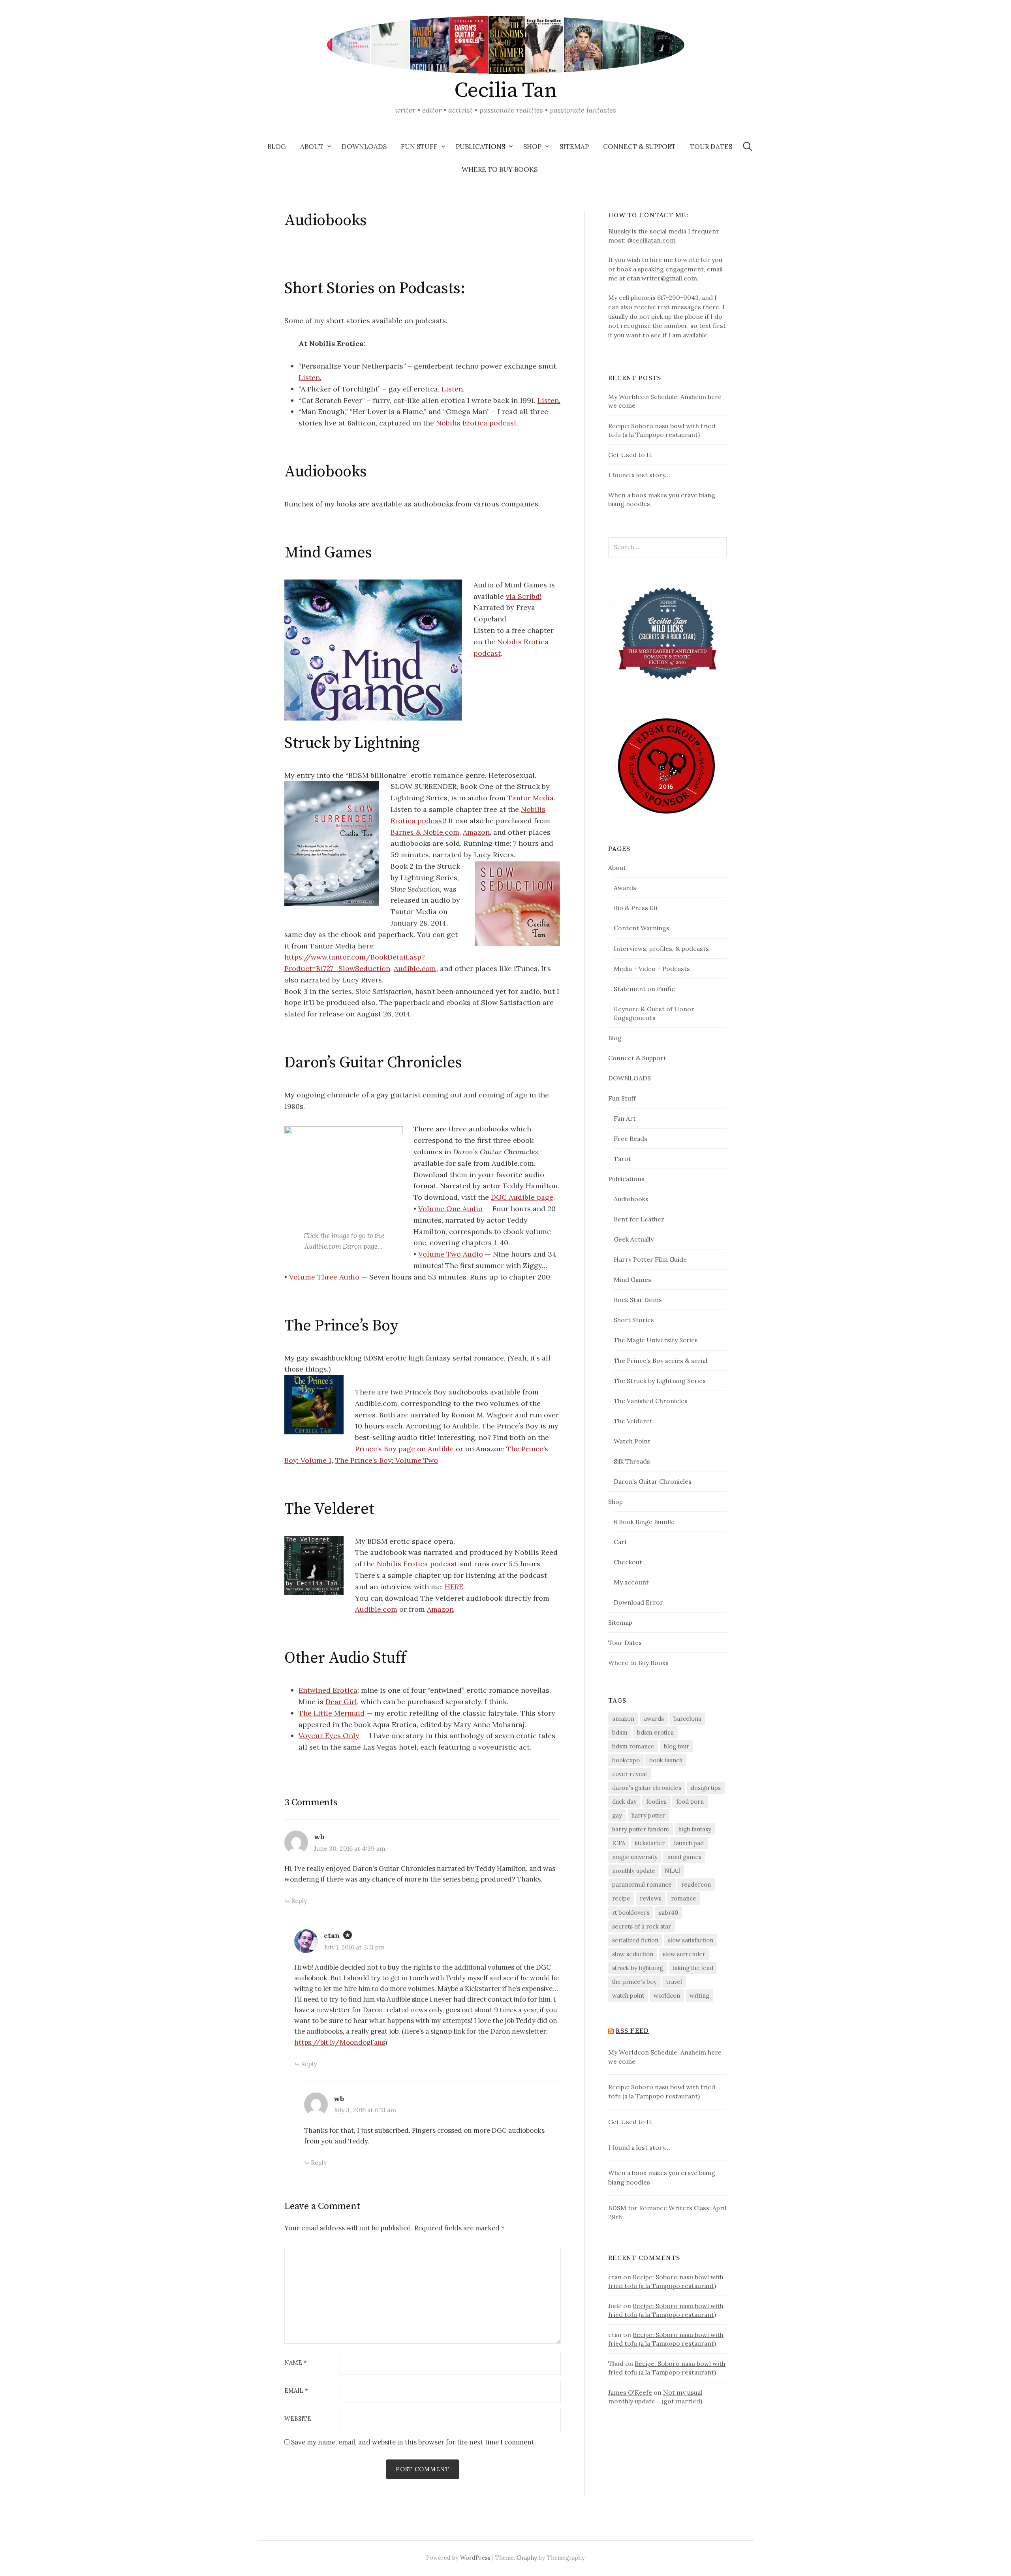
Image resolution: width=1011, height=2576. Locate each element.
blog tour (677, 1746)
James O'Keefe (630, 2392)
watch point (628, 1996)
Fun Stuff (419, 147)
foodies (656, 1802)
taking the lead (693, 1968)
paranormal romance (642, 1884)
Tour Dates (711, 147)
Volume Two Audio (451, 1254)
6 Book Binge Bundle (644, 1522)
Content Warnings (642, 928)
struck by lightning (638, 1968)
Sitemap (574, 147)
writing (699, 1996)
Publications (480, 147)
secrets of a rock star (642, 1926)
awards (654, 1719)
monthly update (634, 1871)
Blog (277, 147)
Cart (620, 1542)
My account (631, 1582)
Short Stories (634, 1320)
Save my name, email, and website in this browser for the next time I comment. (413, 2442)
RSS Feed (632, 2031)
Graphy (527, 2558)
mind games (684, 1857)
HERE (454, 1587)
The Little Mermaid (332, 1713)
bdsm (620, 1732)
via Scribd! (524, 596)
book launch (666, 1760)
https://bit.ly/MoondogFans (340, 2042)
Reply (299, 1900)
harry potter (648, 1815)
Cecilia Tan (505, 90)
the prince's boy (634, 1982)
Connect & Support (639, 147)
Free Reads (630, 1138)
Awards (625, 888)
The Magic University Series (656, 1340)
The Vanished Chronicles (651, 1401)
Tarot (622, 1159)
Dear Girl (341, 1702)
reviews (651, 1898)
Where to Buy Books (500, 169)
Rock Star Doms (638, 1300)
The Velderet (633, 1421)
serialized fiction (635, 1940)
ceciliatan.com (654, 240)
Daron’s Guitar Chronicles (653, 1481)
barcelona (687, 1719)
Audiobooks (631, 1199)
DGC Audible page (522, 1197)
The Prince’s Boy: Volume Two (387, 1460)
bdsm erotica (655, 1732)
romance (684, 1898)
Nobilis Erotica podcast (476, 423)
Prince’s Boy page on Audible (404, 1449)
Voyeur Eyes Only (329, 1736)
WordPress (475, 2558)
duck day (624, 1802)
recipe (621, 1898)
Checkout (628, 1562)
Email (296, 2391)
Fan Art (625, 1118)
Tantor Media (531, 798)
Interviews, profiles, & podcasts (661, 948)
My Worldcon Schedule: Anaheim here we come (665, 2057)
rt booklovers (631, 1913)
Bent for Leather (639, 1219)
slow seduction (633, 1954)
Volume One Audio (450, 1209)
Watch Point (632, 1441)
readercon (696, 1884)
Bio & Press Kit (636, 908)
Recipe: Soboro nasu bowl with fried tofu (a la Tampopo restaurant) (662, 2092)
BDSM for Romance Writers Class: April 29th (667, 2213)
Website (298, 2419)
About (312, 147)
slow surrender (684, 1954)
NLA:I (672, 1871)
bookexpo (626, 1760)
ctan (332, 1935)
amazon (623, 1719)
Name (296, 2363)
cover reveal (630, 1774)
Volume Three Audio (324, 1277)
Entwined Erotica (328, 1690)
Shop (532, 147)
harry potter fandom (641, 1829)
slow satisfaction (691, 1940)
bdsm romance (633, 1746)
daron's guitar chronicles (647, 1788)
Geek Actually (634, 1239)
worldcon (667, 1996)
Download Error (638, 1602)
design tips (706, 1788)
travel (674, 1982)
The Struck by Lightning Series (660, 1381)
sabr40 (668, 1913)
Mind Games (632, 1280)
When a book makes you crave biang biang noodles (662, 2177)
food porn (690, 1802)
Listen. (310, 377)
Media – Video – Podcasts (652, 969)
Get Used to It (630, 455)
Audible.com (415, 968)
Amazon (476, 832)
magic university (635, 1857)
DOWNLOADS (364, 147)
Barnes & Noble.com (425, 832)
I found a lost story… (639, 475)
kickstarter (650, 1843)
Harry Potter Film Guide (650, 1259)
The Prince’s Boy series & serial (661, 1360)
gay (617, 1815)
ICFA (619, 1843)
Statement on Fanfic (644, 989)
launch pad (689, 1843)
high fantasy (695, 1829)
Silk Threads (632, 1461)
